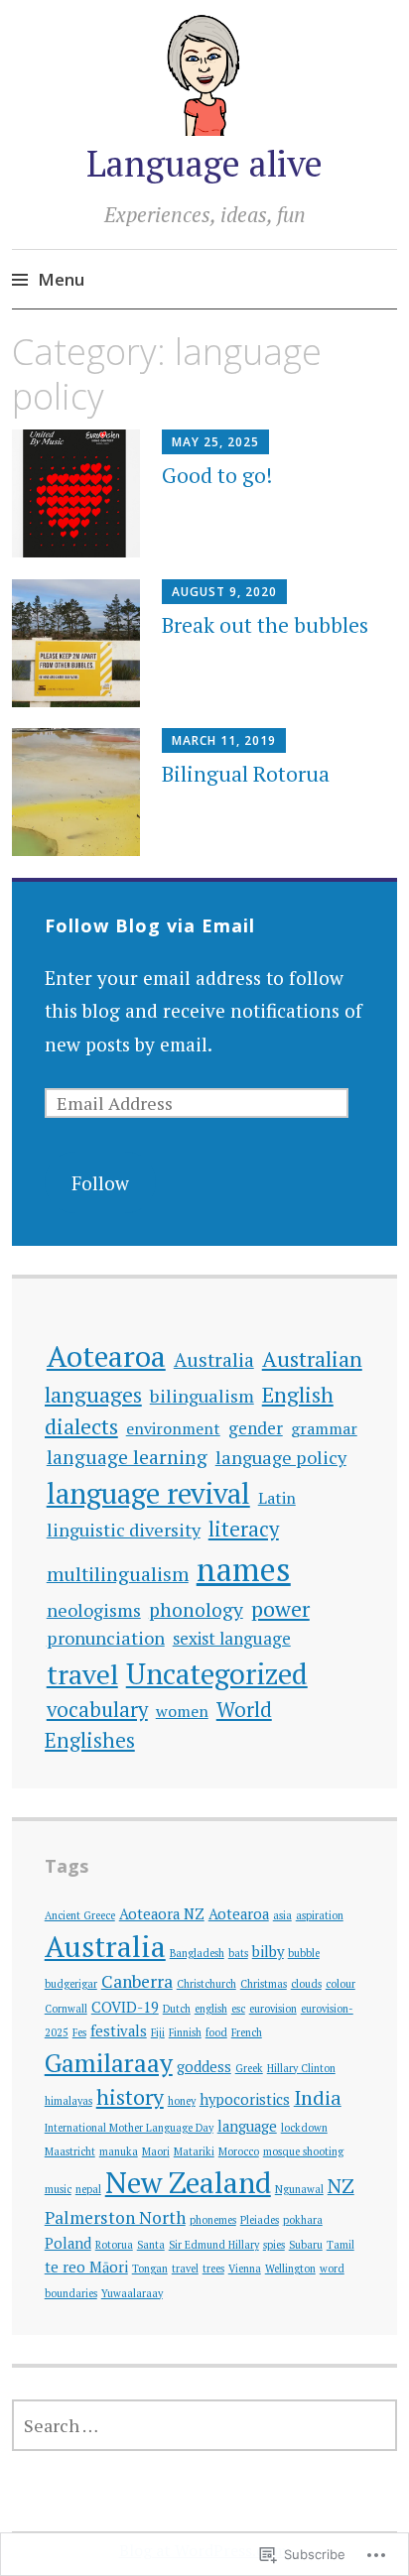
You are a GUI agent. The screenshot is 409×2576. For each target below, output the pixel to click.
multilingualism (118, 1574)
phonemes (213, 2220)
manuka (119, 2151)
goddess (204, 2067)
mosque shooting (303, 2151)
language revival (148, 1493)
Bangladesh (197, 1953)
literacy (244, 1529)
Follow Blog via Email (150, 925)
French (247, 2032)
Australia (214, 1360)
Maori (156, 2151)
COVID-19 (125, 2007)
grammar (324, 1428)
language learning (127, 1457)
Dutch (177, 2009)
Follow (100, 1183)
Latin (277, 1498)
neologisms (94, 1610)
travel (82, 1674)
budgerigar (71, 1984)
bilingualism (202, 1396)
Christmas (264, 1984)
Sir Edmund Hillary (214, 2245)
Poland (68, 2243)
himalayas (68, 2101)
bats (238, 1953)
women (182, 1711)
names (244, 1569)
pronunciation (106, 1638)
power (280, 1608)
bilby (268, 1952)
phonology (196, 1610)
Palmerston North (115, 2217)
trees (213, 2269)
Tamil (341, 2245)
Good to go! (217, 475)
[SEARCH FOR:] (204, 2425)
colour (341, 1984)
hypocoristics (245, 2099)
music (58, 2189)
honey (182, 2101)
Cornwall (66, 2009)
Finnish (185, 2032)
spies (274, 2245)
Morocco (239, 2151)
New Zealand (188, 2182)
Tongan (150, 2269)
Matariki (194, 2151)
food (216, 2032)
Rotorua (114, 2245)
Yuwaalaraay (132, 2293)
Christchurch (206, 1984)
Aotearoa (106, 1355)
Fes (79, 2032)
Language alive (204, 163)
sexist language (232, 1638)
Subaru (306, 2245)
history (130, 2096)
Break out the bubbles (265, 625)
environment (173, 1428)
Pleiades (260, 2220)
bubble (304, 1953)
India (318, 2097)
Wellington (290, 2269)
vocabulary (97, 1710)
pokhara (303, 2220)
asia (282, 1915)
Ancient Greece (80, 1915)
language (247, 2126)
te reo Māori (86, 2267)
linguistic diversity (124, 1530)
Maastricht (70, 2151)
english (211, 2009)
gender (256, 1428)
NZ (341, 2186)
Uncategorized (217, 1673)
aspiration (320, 1915)
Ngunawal (299, 2189)
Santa (151, 2245)
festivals (119, 2031)
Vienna (245, 2269)
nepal (88, 2189)
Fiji (158, 2032)
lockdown (304, 2128)
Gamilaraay (109, 2062)
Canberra (137, 1981)
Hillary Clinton (301, 2068)
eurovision (273, 2009)
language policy (281, 1457)
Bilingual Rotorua (246, 774)
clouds (306, 1984)
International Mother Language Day (129, 2128)
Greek (249, 2068)
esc (238, 2009)
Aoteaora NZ (162, 1914)
